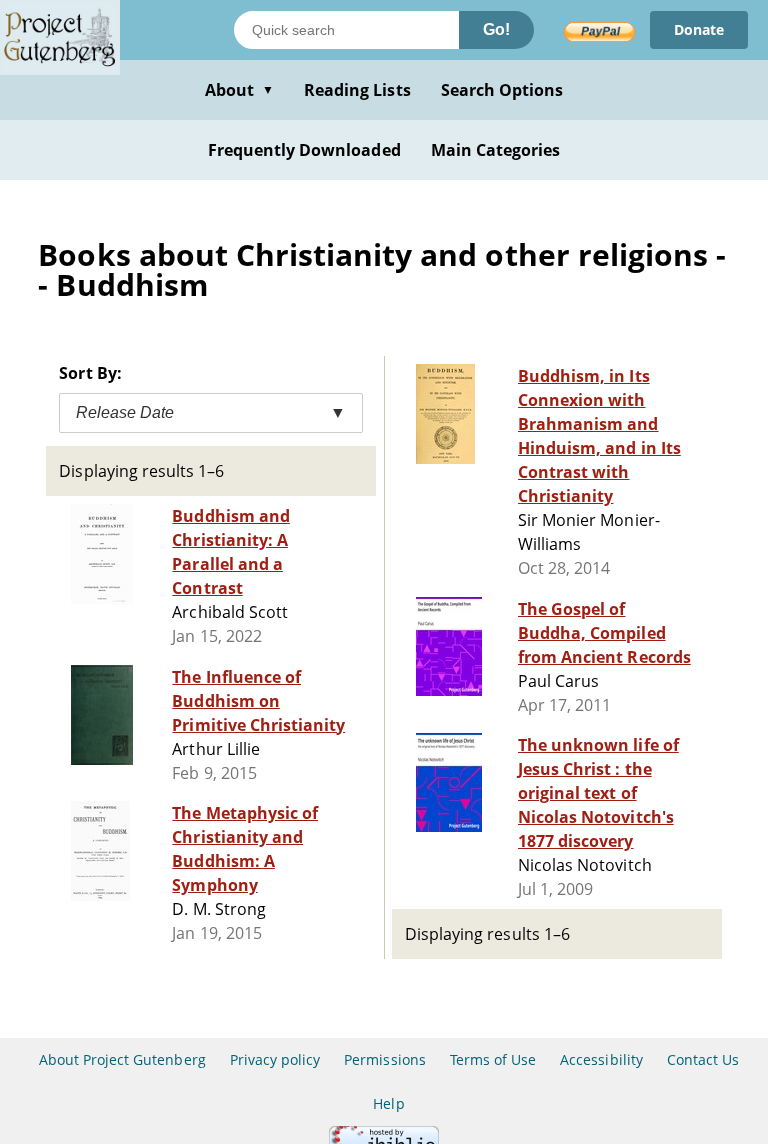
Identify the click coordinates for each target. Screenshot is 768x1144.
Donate (699, 29)
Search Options (502, 90)
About (239, 90)
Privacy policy (275, 1059)
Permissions (384, 1059)
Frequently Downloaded (304, 150)
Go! (496, 29)
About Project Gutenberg (122, 1059)
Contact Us (703, 1059)
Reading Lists (357, 90)
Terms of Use (493, 1059)
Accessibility (601, 1059)
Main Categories (496, 150)
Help (388, 1103)
